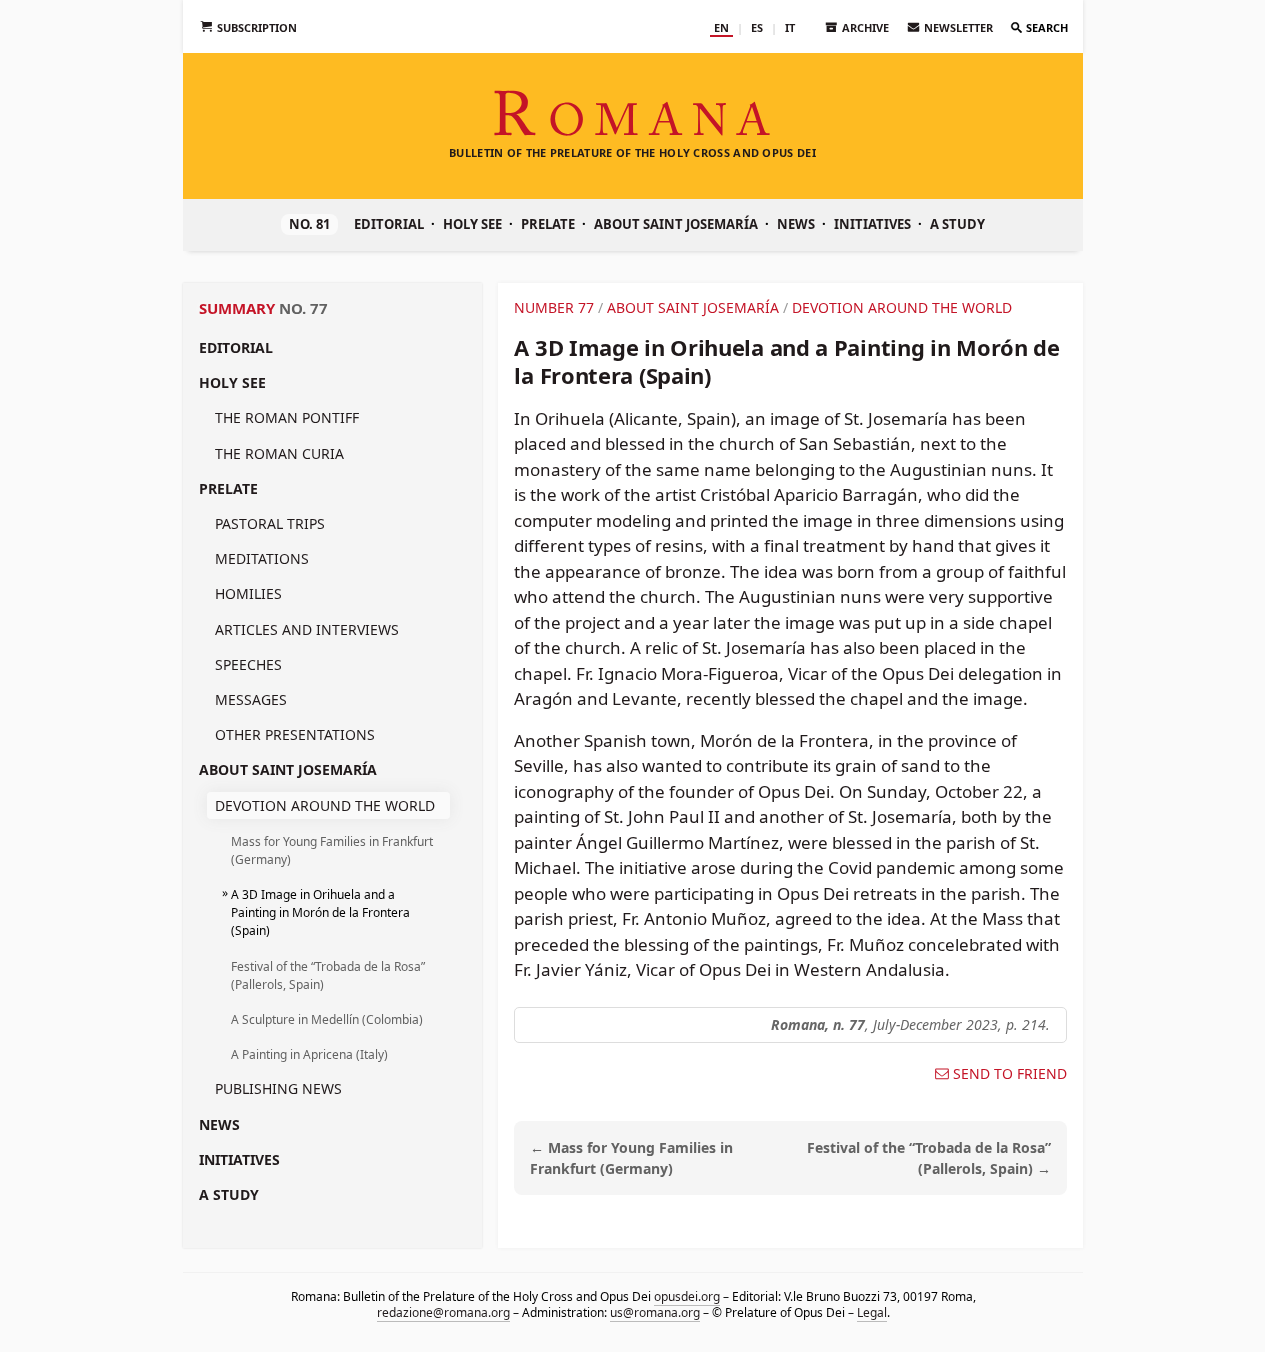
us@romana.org (654, 1312)
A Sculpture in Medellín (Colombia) (327, 1019)
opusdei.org (686, 1296)
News (796, 224)
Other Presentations (295, 734)
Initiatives (872, 224)
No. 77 (303, 308)
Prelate (548, 224)
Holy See (472, 224)
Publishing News (278, 1088)
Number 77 (554, 307)
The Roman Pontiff (287, 417)
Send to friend (1010, 1074)
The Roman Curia (279, 453)
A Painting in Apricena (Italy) (309, 1054)
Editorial (389, 224)
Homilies (248, 593)
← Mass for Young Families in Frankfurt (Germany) (631, 1158)
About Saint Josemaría (676, 224)
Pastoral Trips (270, 523)
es (757, 27)
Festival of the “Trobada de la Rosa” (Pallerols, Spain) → (929, 1158)
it (790, 27)
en (721, 27)
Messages (251, 699)
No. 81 (309, 224)
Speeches (248, 664)
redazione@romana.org (442, 1312)
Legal (871, 1312)
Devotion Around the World (325, 805)
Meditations (262, 558)
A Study (957, 224)
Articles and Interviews (307, 629)
